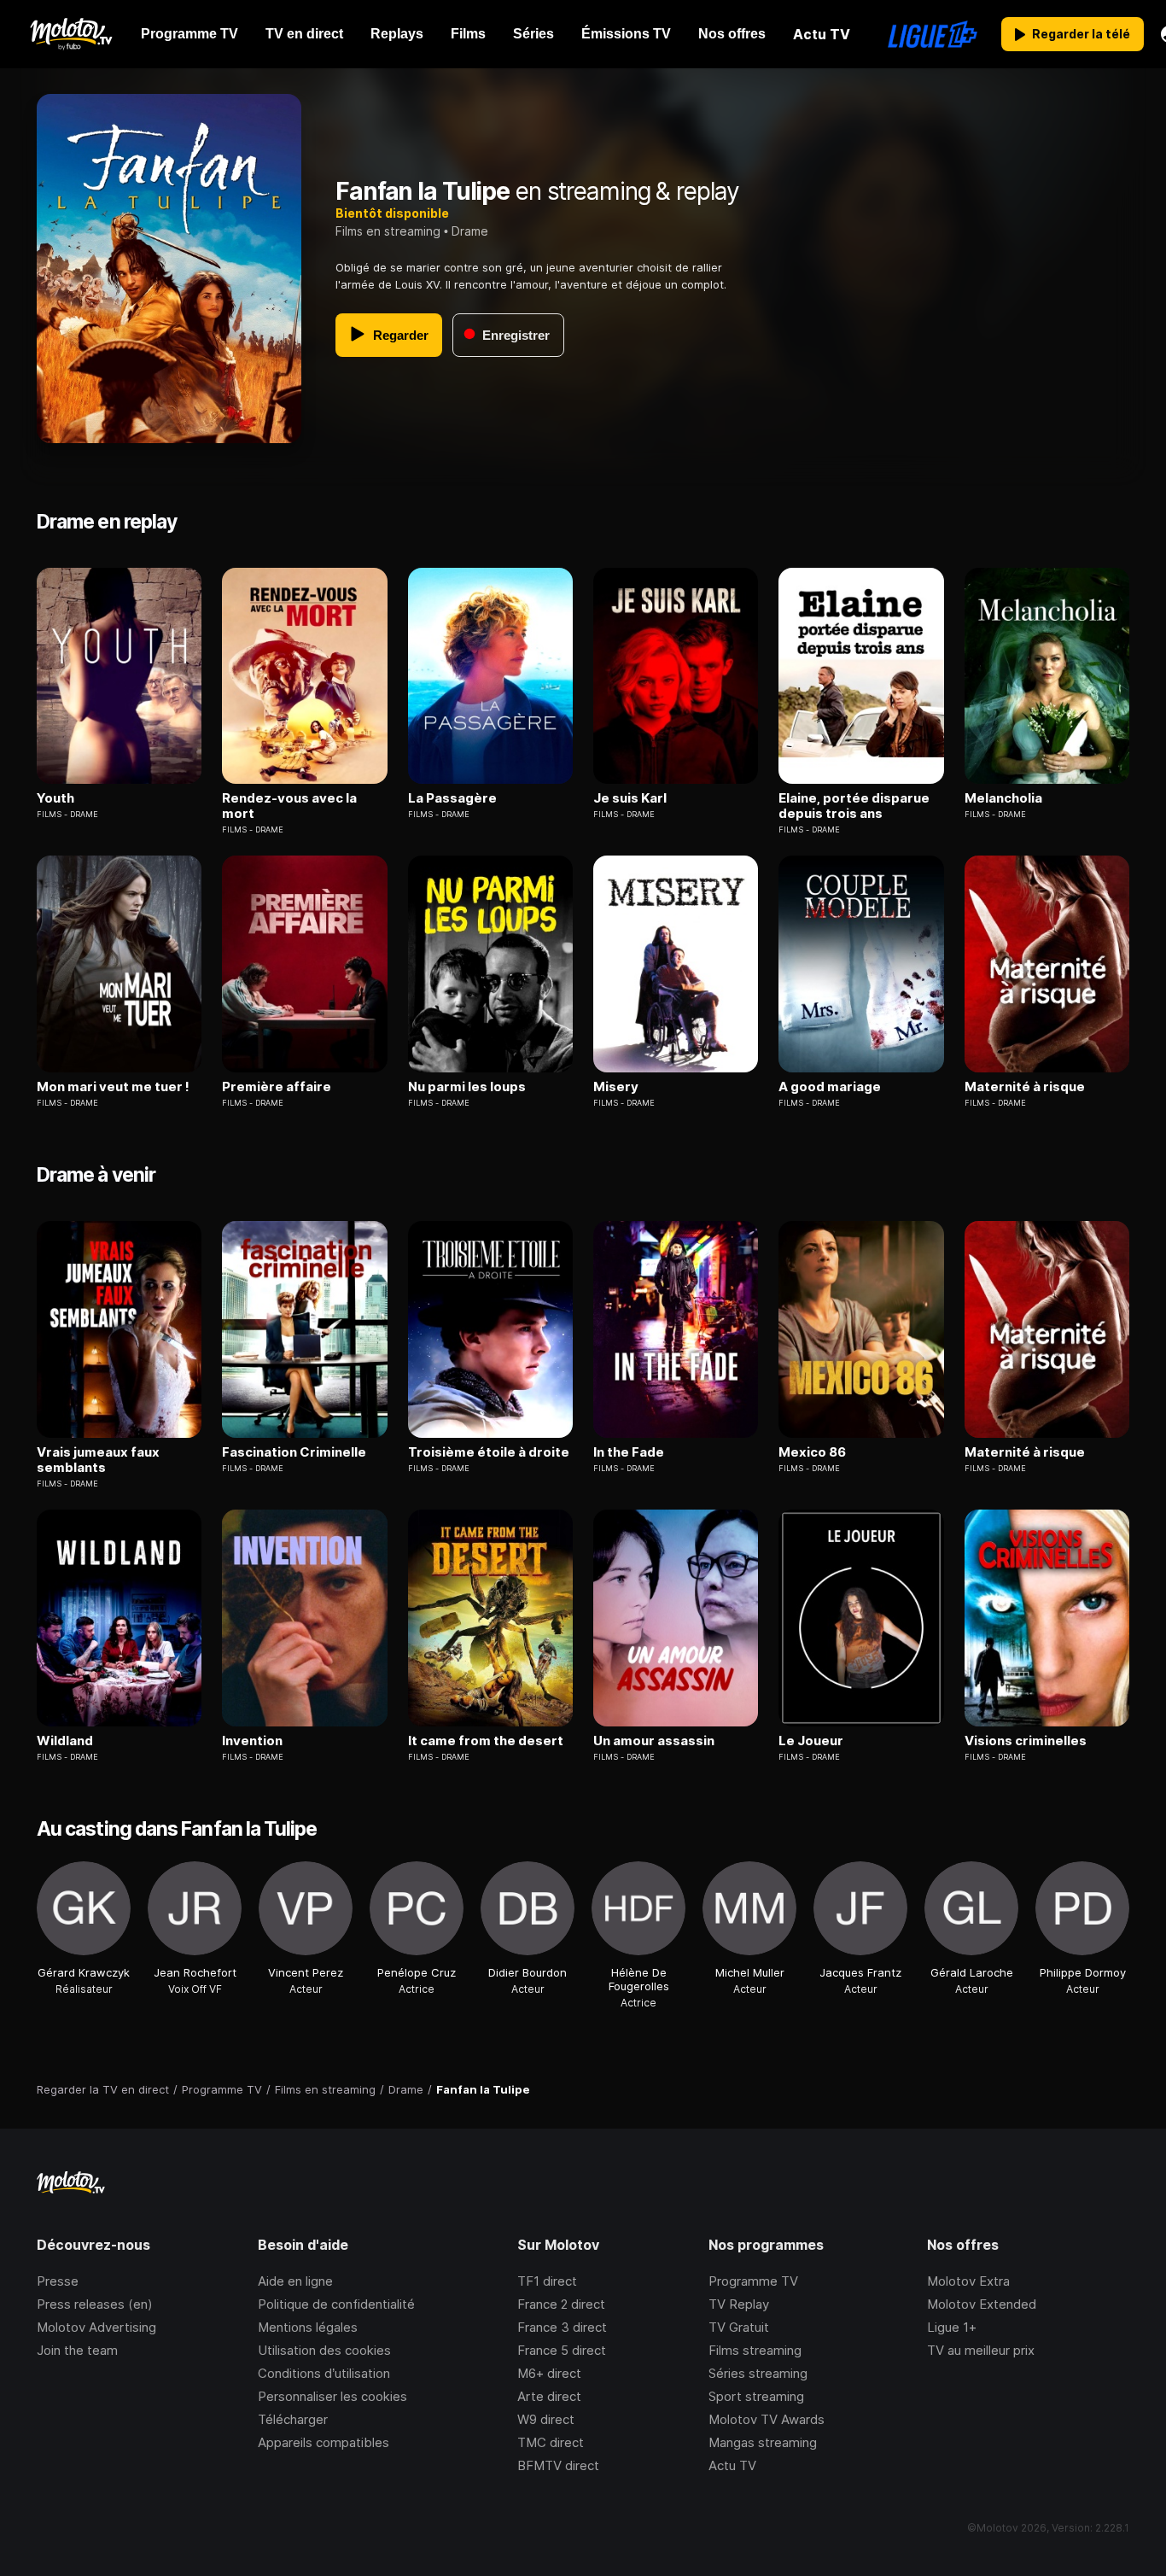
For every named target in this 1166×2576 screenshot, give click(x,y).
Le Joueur (811, 1741)
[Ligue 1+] (933, 34)
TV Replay (739, 2304)
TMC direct (551, 2442)
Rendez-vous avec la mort (289, 806)
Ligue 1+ (952, 2327)
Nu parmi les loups (467, 1087)
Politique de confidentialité (336, 2304)
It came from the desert (486, 1741)
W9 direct (546, 2419)
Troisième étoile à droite (489, 1452)
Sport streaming (756, 2396)
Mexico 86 (812, 1452)
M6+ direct (549, 2373)
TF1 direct (547, 2281)
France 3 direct (562, 2327)
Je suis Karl (630, 798)
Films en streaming (388, 231)
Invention (252, 1741)
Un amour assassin (654, 1741)
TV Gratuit (739, 2327)
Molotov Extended (982, 2304)
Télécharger (293, 2419)
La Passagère (452, 798)
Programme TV (753, 2281)
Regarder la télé (1081, 34)
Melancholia (1003, 798)
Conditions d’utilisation (324, 2373)
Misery (616, 1087)
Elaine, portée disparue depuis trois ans (854, 806)
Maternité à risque (1025, 1087)
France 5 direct (562, 2350)
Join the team (77, 2350)
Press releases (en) (95, 2304)
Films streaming (755, 2350)
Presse (58, 2281)
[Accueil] (70, 34)
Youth (55, 798)
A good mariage (830, 1087)
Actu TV (732, 2465)
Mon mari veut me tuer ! (113, 1087)
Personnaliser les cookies (332, 2396)
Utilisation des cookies (324, 2350)
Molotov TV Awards (767, 2419)
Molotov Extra (968, 2281)
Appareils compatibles (324, 2442)
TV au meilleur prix (981, 2350)
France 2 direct (561, 2304)
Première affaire (277, 1087)
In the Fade (629, 1452)
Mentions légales (308, 2327)
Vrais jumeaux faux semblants (98, 1460)
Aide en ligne (295, 2281)
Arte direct (549, 2396)
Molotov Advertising (96, 2327)
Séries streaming (758, 2373)
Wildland (65, 1741)
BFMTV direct (558, 2465)
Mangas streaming (763, 2442)
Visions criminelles (1026, 1741)
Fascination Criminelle (294, 1452)
